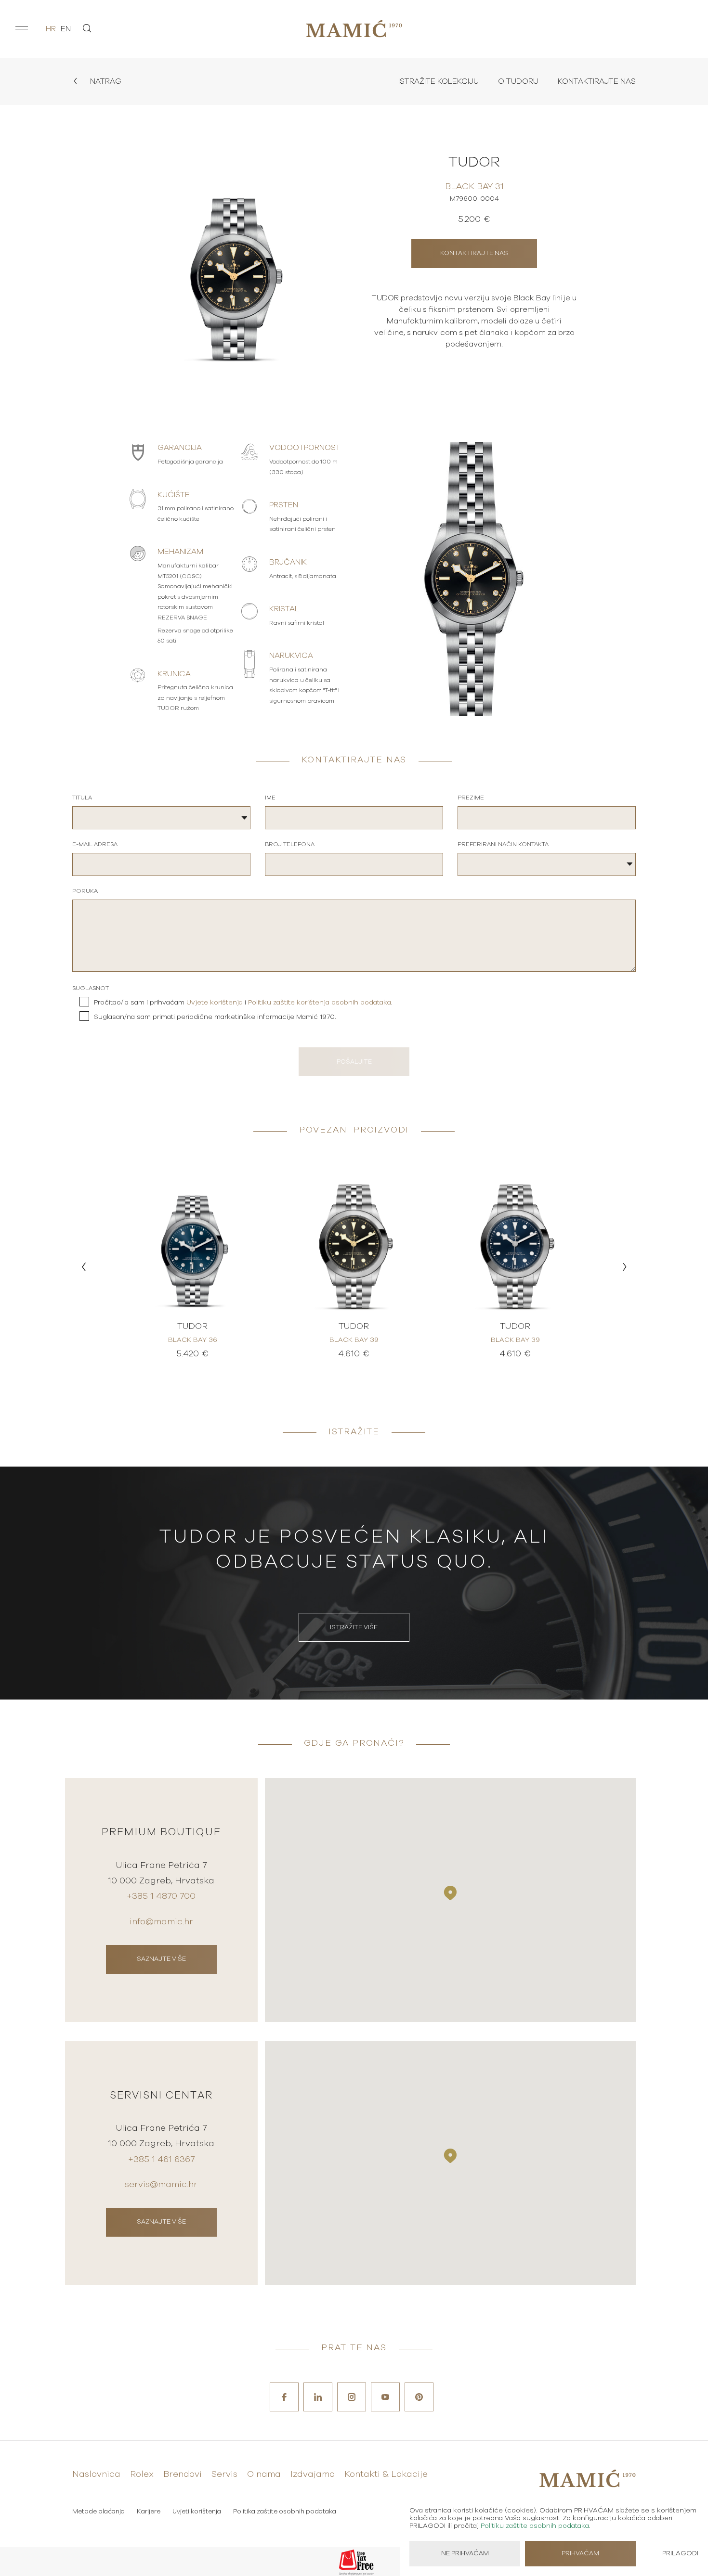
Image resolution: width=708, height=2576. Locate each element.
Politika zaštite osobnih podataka (285, 2512)
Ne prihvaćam (465, 2554)
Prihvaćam (580, 2554)
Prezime (471, 798)
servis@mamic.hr (161, 2185)
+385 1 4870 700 (161, 1896)
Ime (270, 798)
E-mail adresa (95, 844)
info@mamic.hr (161, 1922)
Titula (82, 798)
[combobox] (161, 818)
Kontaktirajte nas (597, 81)
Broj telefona (290, 844)
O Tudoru (518, 81)
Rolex (142, 2474)
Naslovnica (96, 2474)
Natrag (105, 81)
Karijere (149, 2512)
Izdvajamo (313, 2474)
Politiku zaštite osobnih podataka (535, 2526)
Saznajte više (161, 1959)
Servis (224, 2474)
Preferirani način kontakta (503, 844)
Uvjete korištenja (215, 1003)
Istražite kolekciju (439, 81)
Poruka (85, 891)
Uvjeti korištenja (197, 2512)
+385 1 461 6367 (161, 2160)
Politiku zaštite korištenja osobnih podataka (320, 1003)
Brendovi (183, 2474)
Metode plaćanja (98, 2512)
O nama (264, 2474)
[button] (84, 1267)
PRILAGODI (680, 2553)
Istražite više (354, 1628)
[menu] (22, 29)
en (66, 29)
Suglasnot (91, 988)
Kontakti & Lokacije (386, 2474)
